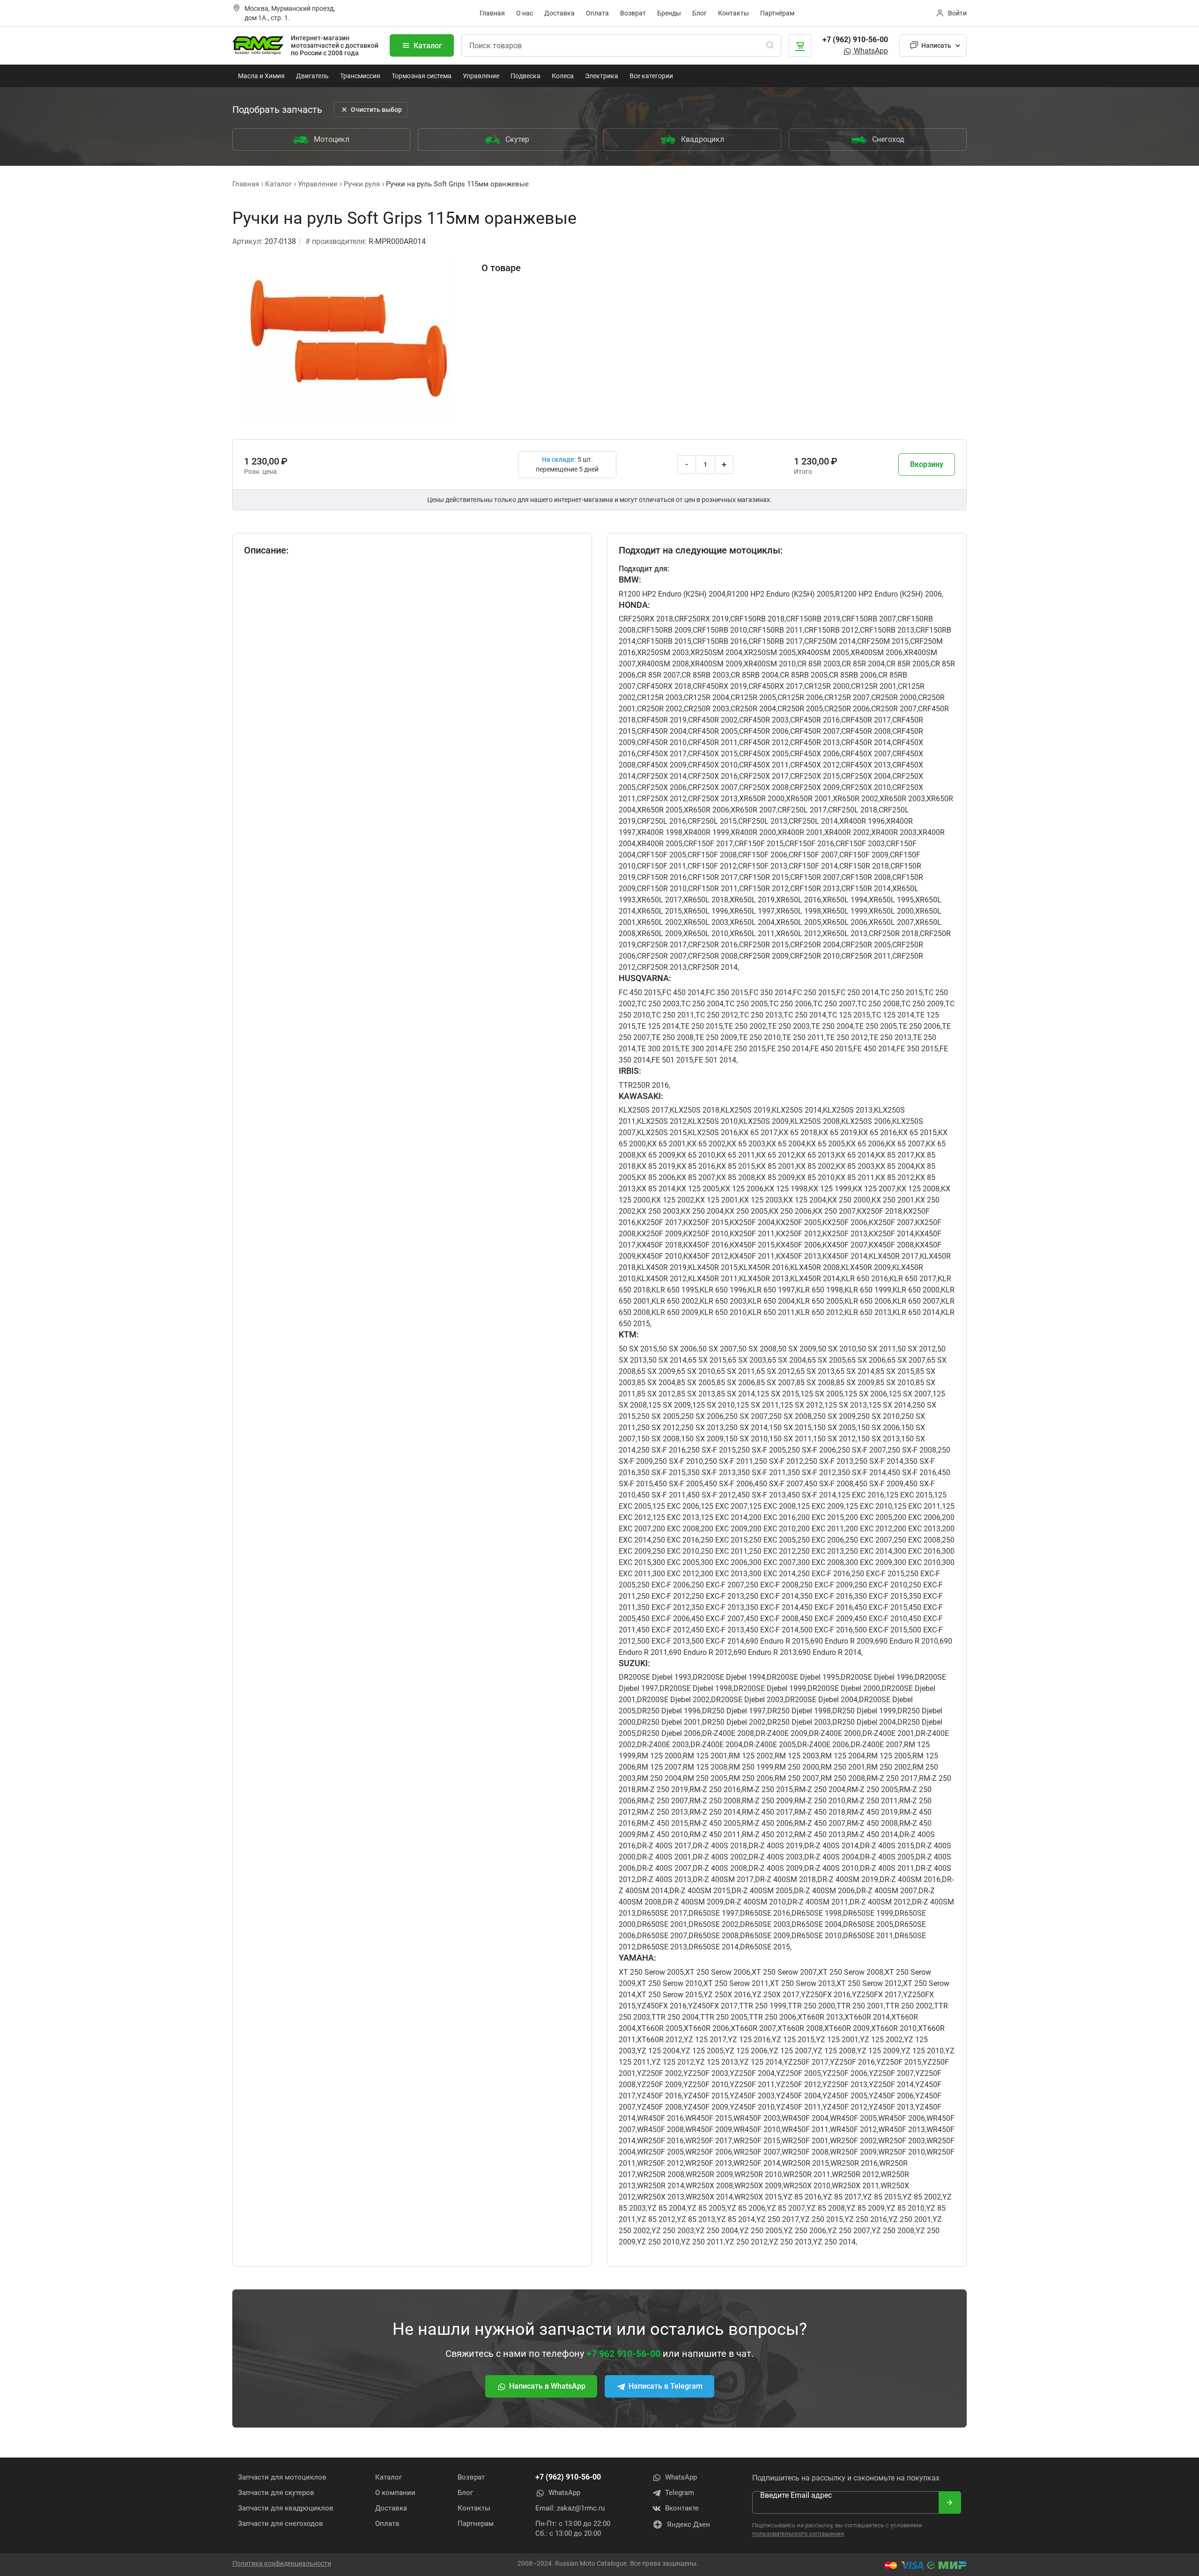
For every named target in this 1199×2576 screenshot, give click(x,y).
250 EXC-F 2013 (718, 1596)
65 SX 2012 (776, 1371)
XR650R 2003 (902, 799)
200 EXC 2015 (821, 1517)
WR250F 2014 (757, 2163)
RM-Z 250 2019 (662, 1790)
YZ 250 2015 (822, 2219)
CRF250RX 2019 (702, 619)
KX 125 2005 (698, 1189)
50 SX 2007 (718, 1349)
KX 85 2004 (895, 1166)
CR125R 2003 (660, 698)
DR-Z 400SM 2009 (693, 1902)
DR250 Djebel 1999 (864, 1711)
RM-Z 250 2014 (715, 1812)
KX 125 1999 (830, 1189)
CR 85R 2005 (908, 664)
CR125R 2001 (874, 686)
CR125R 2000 (827, 686)
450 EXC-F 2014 (772, 1630)
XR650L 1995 (891, 900)
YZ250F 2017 (806, 2062)
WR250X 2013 (661, 2197)
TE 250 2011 (803, 1037)
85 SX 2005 (696, 1383)
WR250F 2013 (709, 2163)
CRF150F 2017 (708, 844)
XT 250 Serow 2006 (718, 1972)
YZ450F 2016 (659, 2096)
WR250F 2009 (853, 2152)
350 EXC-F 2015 (881, 1596)
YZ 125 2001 (837, 2040)
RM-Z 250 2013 (662, 1812)
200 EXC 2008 (676, 1529)
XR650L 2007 (891, 922)
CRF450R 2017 (866, 720)
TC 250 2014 (805, 1015)
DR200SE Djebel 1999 (770, 1688)
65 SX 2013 (815, 1371)
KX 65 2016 (878, 1133)
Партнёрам (777, 13)
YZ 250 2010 (658, 2242)
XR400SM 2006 (877, 653)
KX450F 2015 (752, 1245)
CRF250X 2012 (662, 799)
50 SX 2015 (638, 1349)
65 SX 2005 (827, 1360)
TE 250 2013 (890, 1037)
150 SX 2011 (790, 1439)
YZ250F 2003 (706, 2073)
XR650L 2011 (752, 934)
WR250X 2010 (807, 2186)
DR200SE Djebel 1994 (729, 1677)
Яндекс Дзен (688, 2524)
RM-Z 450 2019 (872, 1812)
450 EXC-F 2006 (663, 1619)
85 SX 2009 (855, 1383)
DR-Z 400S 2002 (720, 1857)
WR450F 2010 (757, 2129)
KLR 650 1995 (675, 1290)
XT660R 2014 (867, 2017)
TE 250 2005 (876, 1026)
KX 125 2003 (761, 1200)
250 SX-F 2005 (762, 1450)
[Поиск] (770, 45)
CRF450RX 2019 (720, 686)
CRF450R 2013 (815, 742)
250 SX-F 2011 (729, 1461)
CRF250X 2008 (764, 787)
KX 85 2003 (855, 1166)
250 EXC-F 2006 (663, 1585)
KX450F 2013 (799, 1256)
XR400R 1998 (660, 832)
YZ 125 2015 (793, 2040)
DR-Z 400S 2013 (664, 1879)
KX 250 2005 (746, 1211)
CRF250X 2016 (713, 776)
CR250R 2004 (753, 709)
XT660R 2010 (894, 2028)
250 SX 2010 (878, 1416)
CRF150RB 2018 (757, 619)
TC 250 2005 (746, 1004)
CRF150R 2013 (815, 889)
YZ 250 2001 (910, 2219)
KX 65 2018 (798, 1133)
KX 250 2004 (702, 1211)
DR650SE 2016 (765, 1913)
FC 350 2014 (770, 993)
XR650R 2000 (762, 799)
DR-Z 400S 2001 (664, 1857)
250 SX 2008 (790, 1416)
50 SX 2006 (678, 1349)
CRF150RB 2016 (720, 641)
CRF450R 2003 (764, 720)
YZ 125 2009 (878, 2051)
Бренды (669, 13)
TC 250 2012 (717, 1015)
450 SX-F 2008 (829, 1484)
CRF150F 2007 (813, 855)
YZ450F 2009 (706, 2107)
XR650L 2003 (706, 922)
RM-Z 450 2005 (715, 1823)
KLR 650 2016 (865, 1279)
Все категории (651, 76)
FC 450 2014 (683, 993)
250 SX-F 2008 (912, 1450)
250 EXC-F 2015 (878, 1574)
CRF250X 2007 (713, 787)
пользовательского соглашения (798, 2534)
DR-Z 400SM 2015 (700, 1891)
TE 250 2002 (745, 1026)
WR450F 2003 (757, 2118)
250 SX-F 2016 (661, 1450)
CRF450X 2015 (713, 754)
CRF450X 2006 (815, 754)
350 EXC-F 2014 (772, 1607)
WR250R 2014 (661, 2186)
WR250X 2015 (758, 2197)
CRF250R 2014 (713, 967)
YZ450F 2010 (752, 2107)
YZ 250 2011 (702, 2242)
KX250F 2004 (752, 1222)
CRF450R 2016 (815, 720)
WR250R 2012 (855, 2174)
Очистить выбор (376, 110)
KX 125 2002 (673, 1200)
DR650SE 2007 (662, 1936)
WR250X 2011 (855, 2186)
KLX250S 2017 (644, 1110)
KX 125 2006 (742, 1189)
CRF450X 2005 (764, 754)
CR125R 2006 (800, 698)
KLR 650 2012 (820, 1312)
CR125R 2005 (753, 698)
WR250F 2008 (805, 2152)
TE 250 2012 (847, 1037)
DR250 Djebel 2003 (799, 1722)
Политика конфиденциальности (282, 2563)
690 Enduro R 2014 (830, 1652)
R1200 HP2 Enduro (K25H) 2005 (780, 594)
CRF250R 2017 (662, 945)
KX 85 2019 (656, 1166)
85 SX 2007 (776, 1383)
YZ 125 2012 (673, 2062)
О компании (395, 2493)
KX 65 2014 (855, 1155)
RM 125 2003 (797, 1756)
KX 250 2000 (849, 1200)
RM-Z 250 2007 (662, 1801)
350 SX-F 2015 (661, 1473)
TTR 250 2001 (860, 2006)
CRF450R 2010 (662, 742)
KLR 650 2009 (675, 1312)
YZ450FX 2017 (713, 2006)
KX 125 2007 (874, 1189)
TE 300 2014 (702, 1049)
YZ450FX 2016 (662, 2006)
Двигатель (312, 76)
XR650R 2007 (753, 810)
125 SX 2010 (714, 1405)
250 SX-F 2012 (779, 1461)
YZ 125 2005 (702, 2051)
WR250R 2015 (805, 2163)
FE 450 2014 (874, 1049)
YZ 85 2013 (696, 2219)
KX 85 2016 (696, 1166)
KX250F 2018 (880, 1211)
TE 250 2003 (789, 1026)
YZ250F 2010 (706, 2085)
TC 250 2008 (878, 1004)
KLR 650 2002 (675, 1301)
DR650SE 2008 (714, 1936)
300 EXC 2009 (869, 1562)
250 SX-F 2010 (679, 1461)
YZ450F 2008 (659, 2107)
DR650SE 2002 (714, 1924)
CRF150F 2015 (759, 844)
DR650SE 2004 (817, 1924)
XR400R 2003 (894, 832)
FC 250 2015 (814, 993)
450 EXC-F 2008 (772, 1619)
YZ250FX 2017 (877, 1995)
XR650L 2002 (659, 922)
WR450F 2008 (660, 2129)
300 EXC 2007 (772, 1562)
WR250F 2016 (660, 2141)
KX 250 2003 (658, 1211)
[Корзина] (800, 45)
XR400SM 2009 (716, 664)
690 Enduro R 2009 (842, 1641)
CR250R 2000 (894, 698)
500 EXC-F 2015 (881, 1630)
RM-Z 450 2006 (767, 1823)
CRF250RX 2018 (646, 619)
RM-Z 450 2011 (715, 1834)
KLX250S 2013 (848, 1110)
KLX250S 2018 (695, 1110)
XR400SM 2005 (823, 653)
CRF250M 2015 (883, 641)
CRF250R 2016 (713, 945)
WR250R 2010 (758, 2174)
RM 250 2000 (797, 1767)
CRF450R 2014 (866, 742)
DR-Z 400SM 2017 (723, 1879)
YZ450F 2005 (845, 2096)
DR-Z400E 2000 (835, 1733)
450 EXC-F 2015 (881, 1607)
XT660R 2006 (707, 2028)
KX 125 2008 (918, 1189)
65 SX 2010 (696, 1371)
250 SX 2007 (746, 1416)
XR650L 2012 (799, 934)
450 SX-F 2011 (661, 1495)
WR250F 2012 (660, 2163)
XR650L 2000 (891, 911)
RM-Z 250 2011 (872, 1801)
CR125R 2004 (707, 698)
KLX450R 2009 (866, 1267)
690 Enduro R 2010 (907, 1641)
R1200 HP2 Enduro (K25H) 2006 (888, 594)
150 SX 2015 (790, 1428)
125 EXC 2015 (909, 1495)
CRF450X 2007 (866, 754)
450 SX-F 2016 (912, 1473)
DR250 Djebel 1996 (669, 1711)
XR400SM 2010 (770, 664)
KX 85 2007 (696, 1177)
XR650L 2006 (845, 922)
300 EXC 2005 (676, 1562)
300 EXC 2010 (917, 1562)
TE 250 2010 (760, 1037)
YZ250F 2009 (659, 2085)
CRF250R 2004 (815, 945)
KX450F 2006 (799, 1245)
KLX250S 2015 (662, 1133)
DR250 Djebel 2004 (864, 1722)
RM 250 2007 (797, 1778)
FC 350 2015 (727, 993)
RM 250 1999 (751, 1767)
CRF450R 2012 (764, 742)
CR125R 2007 (847, 698)
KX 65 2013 (815, 1155)
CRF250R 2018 (894, 934)
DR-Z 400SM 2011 (818, 1902)
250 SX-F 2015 (711, 1450)
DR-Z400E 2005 (770, 1745)
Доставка (559, 13)
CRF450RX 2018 (664, 686)
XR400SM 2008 (663, 664)
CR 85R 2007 (659, 675)
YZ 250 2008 (893, 2231)
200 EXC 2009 (724, 1529)
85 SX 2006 (736, 1383)
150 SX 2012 (834, 1439)
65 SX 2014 (855, 1371)
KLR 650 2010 (723, 1312)
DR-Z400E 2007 (877, 1745)
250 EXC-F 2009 (826, 1585)
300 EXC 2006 (724, 1562)
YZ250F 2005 (799, 2073)
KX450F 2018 (659, 1245)
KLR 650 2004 (771, 1301)
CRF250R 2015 (764, 945)
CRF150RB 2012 (831, 630)
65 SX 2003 (747, 1360)
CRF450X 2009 (662, 765)
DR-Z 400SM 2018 (785, 1879)
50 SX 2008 (757, 1349)
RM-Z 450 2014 (872, 1834)
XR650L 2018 (706, 900)
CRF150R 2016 (662, 877)
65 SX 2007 (906, 1360)
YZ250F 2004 (752, 2073)
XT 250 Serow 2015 (670, 1995)
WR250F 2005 (660, 2152)
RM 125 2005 (889, 1756)
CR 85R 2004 (863, 664)
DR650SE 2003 (765, 1924)
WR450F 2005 (853, 2118)
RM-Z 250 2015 (767, 1790)
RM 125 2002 (751, 1756)
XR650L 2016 (799, 900)
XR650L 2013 (845, 934)
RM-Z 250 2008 (715, 1801)
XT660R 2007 (753, 2028)
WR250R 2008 (661, 2174)
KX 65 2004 (786, 1144)
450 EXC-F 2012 (663, 1630)
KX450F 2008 (891, 1245)
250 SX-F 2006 (812, 1450)
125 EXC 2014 (724, 1517)
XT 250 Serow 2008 (851, 1972)
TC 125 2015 (849, 1015)
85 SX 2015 (895, 1371)
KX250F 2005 (799, 1222)
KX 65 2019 (838, 1133)
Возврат (633, 13)
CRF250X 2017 (764, 776)
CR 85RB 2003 (705, 675)
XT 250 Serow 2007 (784, 1972)
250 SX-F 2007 (862, 1450)
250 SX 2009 (834, 1416)
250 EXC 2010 (676, 1551)
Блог (699, 13)
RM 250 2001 (843, 1767)
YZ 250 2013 (790, 2242)
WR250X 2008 (709, 2186)
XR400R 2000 (753, 832)
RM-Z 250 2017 (892, 1778)
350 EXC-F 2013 (718, 1607)
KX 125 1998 (786, 1189)
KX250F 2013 (845, 1234)
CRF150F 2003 (860, 844)
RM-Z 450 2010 (662, 1834)
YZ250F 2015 (899, 2062)
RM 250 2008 (843, 1778)
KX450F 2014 (845, 1256)
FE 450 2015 (831, 1049)
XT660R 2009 (847, 2028)
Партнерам (476, 2524)
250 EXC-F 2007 (718, 1585)
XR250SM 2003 (663, 653)
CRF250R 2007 (662, 956)
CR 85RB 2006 (853, 675)
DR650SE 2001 (662, 1924)
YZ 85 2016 (802, 2197)
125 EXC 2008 (772, 1506)
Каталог (428, 46)
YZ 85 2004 (666, 2208)
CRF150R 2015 (764, 877)
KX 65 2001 (666, 1144)
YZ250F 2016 (852, 2062)
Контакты (733, 13)
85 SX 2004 (656, 1383)
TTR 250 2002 (909, 2006)
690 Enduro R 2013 (765, 1652)
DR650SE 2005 (868, 1924)
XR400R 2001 (800, 832)
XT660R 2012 (660, 2040)
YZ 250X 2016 (727, 1995)
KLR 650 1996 (723, 1290)
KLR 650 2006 (868, 1301)
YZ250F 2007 (891, 2073)
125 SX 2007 (910, 1394)
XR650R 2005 (660, 810)
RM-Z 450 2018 (820, 1812)
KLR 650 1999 (868, 1290)
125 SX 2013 (846, 1405)
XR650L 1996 (706, 911)
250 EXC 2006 (821, 1540)
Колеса (563, 76)
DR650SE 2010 (817, 1936)
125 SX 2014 (890, 1405)
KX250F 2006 (845, 1222)
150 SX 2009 (702, 1439)
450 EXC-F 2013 (718, 1630)
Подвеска (525, 76)
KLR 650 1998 (820, 1290)
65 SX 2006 (866, 1360)
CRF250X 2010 (866, 787)
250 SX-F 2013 (829, 1461)
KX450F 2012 (706, 1256)
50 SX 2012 (917, 1349)
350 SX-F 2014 (862, 1473)
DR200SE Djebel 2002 (673, 1700)
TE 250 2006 (919, 1026)
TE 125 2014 (658, 1026)
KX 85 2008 (736, 1177)
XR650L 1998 (799, 911)
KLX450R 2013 (764, 1279)
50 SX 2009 (797, 1349)
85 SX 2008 (815, 1383)
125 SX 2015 (778, 1394)
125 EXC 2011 (917, 1506)
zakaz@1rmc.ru (581, 2508)
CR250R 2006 (847, 709)
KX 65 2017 (758, 1133)
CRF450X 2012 (815, 765)
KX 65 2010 (696, 1155)
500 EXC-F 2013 (663, 1641)
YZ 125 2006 (746, 2051)
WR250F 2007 (757, 2152)
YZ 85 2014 (736, 2219)
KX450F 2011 (752, 1256)
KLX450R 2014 (815, 1279)
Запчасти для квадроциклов (286, 2508)
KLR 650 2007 (916, 1301)
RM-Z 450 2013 (820, 1834)
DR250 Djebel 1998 (799, 1711)
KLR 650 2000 (916, 1290)
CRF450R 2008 (866, 731)
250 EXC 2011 (724, 1551)
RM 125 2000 (659, 1756)
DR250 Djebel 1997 (734, 1711)
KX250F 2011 (752, 1234)
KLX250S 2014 (797, 1110)
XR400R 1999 (707, 832)
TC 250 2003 (658, 1004)
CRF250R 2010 (815, 956)
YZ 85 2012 (656, 2219)
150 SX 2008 (658, 1439)
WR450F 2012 (853, 2129)
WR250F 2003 (902, 2141)
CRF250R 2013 (662, 967)
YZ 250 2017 (778, 2219)
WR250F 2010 (902, 2152)
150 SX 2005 (834, 1428)
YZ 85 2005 (706, 2208)
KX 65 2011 (736, 1155)
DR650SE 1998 (817, 1913)
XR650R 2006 (707, 810)
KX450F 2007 (845, 1245)
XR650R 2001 (809, 799)
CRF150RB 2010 (720, 630)
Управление (481, 76)
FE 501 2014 (715, 1060)
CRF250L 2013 (763, 821)
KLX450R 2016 (764, 1267)
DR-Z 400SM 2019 (848, 1879)
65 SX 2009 (656, 1371)
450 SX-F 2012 (711, 1495)
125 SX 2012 (802, 1405)
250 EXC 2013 (821, 1551)
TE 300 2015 (658, 1049)
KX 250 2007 (834, 1211)
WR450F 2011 (805, 2129)
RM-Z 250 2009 (767, 1801)
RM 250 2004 (659, 1778)
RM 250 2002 (889, 1767)
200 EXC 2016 (772, 1517)
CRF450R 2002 (713, 720)
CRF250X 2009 (815, 787)
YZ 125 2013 (717, 2062)
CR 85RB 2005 (804, 675)
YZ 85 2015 (882, 2197)
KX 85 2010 (815, 1177)
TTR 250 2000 (811, 2006)
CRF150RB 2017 (776, 641)
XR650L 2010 (706, 934)
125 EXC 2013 (676, 1517)
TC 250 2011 (673, 1015)
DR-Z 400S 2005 (887, 1857)
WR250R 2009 (709, 2174)
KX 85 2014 (656, 1189)
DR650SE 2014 (714, 1947)
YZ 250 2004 (717, 2231)
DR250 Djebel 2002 (734, 1722)
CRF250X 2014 (662, 776)
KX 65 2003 (746, 1144)
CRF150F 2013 (763, 866)
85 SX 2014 (736, 1394)
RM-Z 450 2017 (767, 1812)
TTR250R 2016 (644, 1085)
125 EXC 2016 (861, 1495)
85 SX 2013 (696, 1394)
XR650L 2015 (659, 911)
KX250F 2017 (659, 1222)
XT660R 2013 (820, 2017)
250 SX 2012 (658, 1428)
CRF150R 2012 (764, 889)
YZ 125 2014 (761, 2062)
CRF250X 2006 (662, 787)
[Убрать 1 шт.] (687, 465)
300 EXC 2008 (821, 1562)
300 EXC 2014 (772, 1574)
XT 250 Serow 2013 (803, 1983)
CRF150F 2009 (864, 855)
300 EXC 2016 (917, 1551)
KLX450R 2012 (662, 1279)
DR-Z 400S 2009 (776, 1868)
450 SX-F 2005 (679, 1484)
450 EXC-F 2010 (881, 1619)
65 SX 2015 (707, 1360)
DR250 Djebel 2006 (669, 1733)
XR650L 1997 (752, 911)
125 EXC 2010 (869, 1506)
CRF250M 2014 (830, 641)
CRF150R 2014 (866, 889)
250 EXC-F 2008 (772, 1585)
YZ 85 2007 (786, 2208)
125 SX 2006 (866, 1394)
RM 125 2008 (705, 1767)
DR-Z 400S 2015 (887, 1846)
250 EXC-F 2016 (824, 1574)
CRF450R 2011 (713, 742)
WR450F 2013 (902, 2129)
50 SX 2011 (877, 1349)
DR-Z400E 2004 (716, 1745)
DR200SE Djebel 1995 (803, 1677)
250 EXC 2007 (869, 1540)
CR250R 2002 (660, 709)
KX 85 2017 (895, 1155)
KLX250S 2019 (746, 1110)
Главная (492, 13)
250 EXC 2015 (724, 1540)
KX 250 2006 (790, 1211)
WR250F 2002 (853, 2141)
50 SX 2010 (837, 1349)
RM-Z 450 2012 (767, 1834)
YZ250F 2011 (752, 2085)
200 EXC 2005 (869, 1517)
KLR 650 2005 (820, 1301)
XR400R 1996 (862, 821)
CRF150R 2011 (713, 889)
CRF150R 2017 (713, 877)
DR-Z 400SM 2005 (762, 1891)
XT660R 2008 (800, 2028)
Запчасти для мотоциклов (282, 2477)
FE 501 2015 (672, 1060)
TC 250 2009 (922, 1004)
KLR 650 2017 (913, 1279)
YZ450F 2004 (799, 2096)
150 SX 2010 (746, 1439)
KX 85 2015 (736, 1166)
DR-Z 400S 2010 (831, 1868)
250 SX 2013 (702, 1428)
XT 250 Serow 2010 (670, 1983)
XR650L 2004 (752, 922)
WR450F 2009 (709, 2129)
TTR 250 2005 (724, 2017)
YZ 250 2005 (761, 2231)
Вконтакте (682, 2508)
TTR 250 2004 (675, 2017)
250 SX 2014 (746, 1428)
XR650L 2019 (752, 900)
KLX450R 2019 (662, 1267)
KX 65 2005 (826, 1144)
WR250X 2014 (709, 2197)
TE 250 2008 (673, 1037)
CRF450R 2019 (662, 720)
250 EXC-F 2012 (663, 1596)
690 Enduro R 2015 (777, 1641)
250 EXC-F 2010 (881, 1585)
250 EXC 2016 (676, 1540)
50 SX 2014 (667, 1360)
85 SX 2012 (656, 1394)
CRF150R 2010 (662, 889)
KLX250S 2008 (815, 1121)
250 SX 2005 (658, 1416)
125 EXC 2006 (676, 1506)
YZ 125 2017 (705, 2040)
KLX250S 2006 (866, 1121)
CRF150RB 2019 (813, 619)
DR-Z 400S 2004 (831, 1857)
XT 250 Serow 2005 (651, 1972)
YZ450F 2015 (706, 2096)
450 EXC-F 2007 (718, 1619)
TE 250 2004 (832, 1026)
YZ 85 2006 (746, 2208)
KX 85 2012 (895, 1177)
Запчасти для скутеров (276, 2493)
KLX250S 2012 (662, 1121)
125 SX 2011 (758, 1405)
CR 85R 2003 (819, 664)
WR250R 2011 (807, 2174)
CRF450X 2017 (662, 754)
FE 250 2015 (745, 1049)
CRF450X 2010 (713, 765)
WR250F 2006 (709, 2152)
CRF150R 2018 (864, 866)
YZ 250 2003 (673, 2231)
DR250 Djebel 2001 (669, 1722)
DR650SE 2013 (662, 1947)
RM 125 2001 (705, 1756)
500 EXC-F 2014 (718, 1641)
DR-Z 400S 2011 (887, 1868)
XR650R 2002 (855, 799)
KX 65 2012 (776, 1155)
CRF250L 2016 (662, 821)
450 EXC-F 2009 (826, 1619)
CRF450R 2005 (713, 731)
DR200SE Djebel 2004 (821, 1700)
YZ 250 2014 (834, 2242)
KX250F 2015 (706, 1222)
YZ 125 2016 (749, 2040)
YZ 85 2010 (905, 2208)
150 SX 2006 (878, 1428)
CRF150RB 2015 (664, 641)
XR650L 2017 (659, 900)
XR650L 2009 (659, 934)
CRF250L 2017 (802, 810)
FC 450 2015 (640, 993)
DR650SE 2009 (765, 1936)
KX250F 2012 (799, 1234)
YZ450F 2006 (891, 2096)
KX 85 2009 (776, 1177)
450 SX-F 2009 (879, 1484)
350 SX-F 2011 (762, 1473)
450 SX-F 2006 (729, 1484)
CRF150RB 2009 (664, 630)
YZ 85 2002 (922, 2197)
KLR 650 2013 (868, 1312)
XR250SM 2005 (770, 653)
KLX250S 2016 (713, 1133)
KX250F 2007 (891, 1222)
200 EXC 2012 (869, 1529)
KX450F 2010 (659, 1256)
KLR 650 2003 (723, 1301)
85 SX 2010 (895, 1383)
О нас (525, 13)
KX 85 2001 (776, 1166)
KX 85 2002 (815, 1166)
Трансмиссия (360, 76)
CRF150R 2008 (866, 877)
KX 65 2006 (866, 1144)
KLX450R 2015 (713, 1267)
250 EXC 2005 (772, 1540)
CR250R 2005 (800, 709)
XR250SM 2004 (716, 653)
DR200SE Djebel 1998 (696, 1688)
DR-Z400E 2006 (823, 1745)
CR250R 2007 (894, 709)
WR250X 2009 (758, 2186)
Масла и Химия (261, 76)
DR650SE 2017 (662, 1913)
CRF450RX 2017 (776, 686)
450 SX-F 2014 (812, 1495)
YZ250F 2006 (845, 2073)
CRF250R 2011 (866, 956)
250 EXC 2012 (772, 1551)
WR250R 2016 (854, 2163)
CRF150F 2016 (810, 844)
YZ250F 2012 (799, 2085)
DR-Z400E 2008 (728, 1733)
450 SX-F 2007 (779, 1484)
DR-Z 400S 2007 (664, 1868)
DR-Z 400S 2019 (776, 1846)
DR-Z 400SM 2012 (880, 1902)
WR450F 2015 (709, 2118)
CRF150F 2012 (712, 866)
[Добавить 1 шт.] (724, 465)
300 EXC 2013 (724, 1574)
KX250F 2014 (891, 1234)
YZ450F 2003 (752, 2096)
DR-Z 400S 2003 (776, 1857)
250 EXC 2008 (917, 1540)
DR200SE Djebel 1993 (655, 1677)
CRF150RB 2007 (869, 619)
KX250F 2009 (659, 1234)
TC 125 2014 (893, 1015)
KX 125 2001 (717, 1200)
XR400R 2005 (660, 844)
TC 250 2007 (834, 1004)
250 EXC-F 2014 (772, 1596)
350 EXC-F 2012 (663, 1607)
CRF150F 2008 (712, 855)
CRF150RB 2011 (776, 630)
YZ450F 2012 (845, 2107)
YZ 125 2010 (922, 2051)
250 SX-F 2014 (879, 1461)
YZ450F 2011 (799, 2107)
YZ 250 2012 (746, 2242)
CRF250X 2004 (866, 776)
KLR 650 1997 (771, 1290)
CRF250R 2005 (866, 945)
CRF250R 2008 (713, 956)
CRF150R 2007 (815, 877)
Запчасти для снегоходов (281, 2524)
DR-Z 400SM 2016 (910, 1879)
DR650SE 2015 (765, 1947)
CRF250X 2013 (713, 799)
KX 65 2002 (706, 1144)
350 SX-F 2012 (812, 1473)
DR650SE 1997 (714, 1913)
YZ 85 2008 (826, 2208)
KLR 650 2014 (916, 1312)
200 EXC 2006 (917, 1517)
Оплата (597, 13)
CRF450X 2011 (764, 765)
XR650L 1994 (845, 900)
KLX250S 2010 (713, 1121)
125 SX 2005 (822, 1394)
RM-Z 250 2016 (715, 1790)
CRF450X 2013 (866, 765)
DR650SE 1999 (868, 1913)
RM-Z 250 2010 (820, 1801)
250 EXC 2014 (869, 1551)
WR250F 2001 (805, 2141)
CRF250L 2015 (712, 821)
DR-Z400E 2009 (781, 1733)
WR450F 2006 (902, 2118)
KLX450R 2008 (815, 1267)
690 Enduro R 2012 (700, 1652)
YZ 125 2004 (658, 2051)
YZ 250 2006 (805, 2231)
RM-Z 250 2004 (820, 1790)
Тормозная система (422, 76)
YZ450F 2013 (891, 2107)
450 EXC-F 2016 (826, 1607)
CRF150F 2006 (763, 855)
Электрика (602, 76)
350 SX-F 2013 (711, 1473)
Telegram (680, 2493)
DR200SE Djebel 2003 (747, 1700)
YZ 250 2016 (866, 2219)
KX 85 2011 (855, 1177)
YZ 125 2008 (834, 2051)
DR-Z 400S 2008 (720, 1868)
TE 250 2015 (702, 1026)
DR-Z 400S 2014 (831, 1846)
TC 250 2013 (761, 1015)
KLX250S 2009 (764, 1121)
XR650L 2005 (799, 922)
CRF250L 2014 (813, 821)
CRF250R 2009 (764, 956)
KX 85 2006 (656, 1177)
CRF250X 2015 (815, 776)
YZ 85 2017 (842, 2197)
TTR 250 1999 (763, 2006)
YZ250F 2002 (659, 2073)
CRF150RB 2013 (887, 630)
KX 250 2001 (893, 1200)
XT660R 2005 (660, 2028)
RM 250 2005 (705, 1778)
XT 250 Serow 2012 (869, 1983)
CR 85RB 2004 (755, 675)
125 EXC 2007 (724, 1506)
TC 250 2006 (790, 1004)
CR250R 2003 (707, 709)
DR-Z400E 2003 (663, 1745)
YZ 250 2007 (849, 2231)
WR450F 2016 (660, 2118)
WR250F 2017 (709, 2141)
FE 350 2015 (917, 1049)
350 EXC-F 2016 (826, 1596)
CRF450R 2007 (815, 731)
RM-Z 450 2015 (662, 1823)
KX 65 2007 (905, 1144)
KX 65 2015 (918, 1133)
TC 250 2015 (901, 993)
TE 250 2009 (716, 1037)
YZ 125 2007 (790, 2051)
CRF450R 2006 (764, 731)
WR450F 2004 (805, 2118)
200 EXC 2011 (821, 1529)
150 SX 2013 (878, 1439)
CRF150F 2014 (813, 866)
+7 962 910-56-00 (623, 2354)
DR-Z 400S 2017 (664, 1846)
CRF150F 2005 (662, 855)
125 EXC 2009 (821, 1506)
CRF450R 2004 (662, 731)
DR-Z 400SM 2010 (755, 1902)
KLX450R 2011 (713, 1279)
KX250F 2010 (706, 1234)
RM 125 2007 (659, 1767)
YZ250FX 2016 (826, 1995)
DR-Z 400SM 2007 (887, 1891)
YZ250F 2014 (891, 2085)
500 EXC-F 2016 (826, 1630)
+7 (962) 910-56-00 (855, 40)
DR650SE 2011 (868, 1936)
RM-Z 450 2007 (820, 1823)
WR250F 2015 (757, 2141)
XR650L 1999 (845, 911)
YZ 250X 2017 (776, 1995)
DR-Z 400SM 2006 (824, 1891)
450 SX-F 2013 (762, 1495)
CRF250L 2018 (853, 810)
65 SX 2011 (736, 1371)
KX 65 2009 (656, 1155)
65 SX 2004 (787, 1360)
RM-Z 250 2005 (872, 1790)
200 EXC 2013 (917, 1529)
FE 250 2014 (788, 1049)
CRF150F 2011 (662, 866)
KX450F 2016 (706, 1245)
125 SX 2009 (670, 1405)
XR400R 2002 (847, 832)
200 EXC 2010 (772, 1529)
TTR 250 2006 (773, 2017)
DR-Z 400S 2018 (720, 1846)
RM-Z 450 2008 (872, 1823)
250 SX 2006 (702, 1416)
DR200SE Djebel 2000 (844, 1688)
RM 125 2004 (843, 1756)
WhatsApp (870, 51)
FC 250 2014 (858, 993)
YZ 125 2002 (881, 2040)
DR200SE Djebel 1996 (877, 1677)
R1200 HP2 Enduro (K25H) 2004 (672, 594)
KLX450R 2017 (894, 1256)
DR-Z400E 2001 (888, 1733)
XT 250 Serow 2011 (736, 1983)
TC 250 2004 (702, 1004)
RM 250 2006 (751, 1778)
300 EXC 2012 (676, 1574)
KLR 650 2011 (771, 1312)
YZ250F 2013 (845, 2085)
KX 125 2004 (805, 1200)
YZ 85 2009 (866, 2208)
